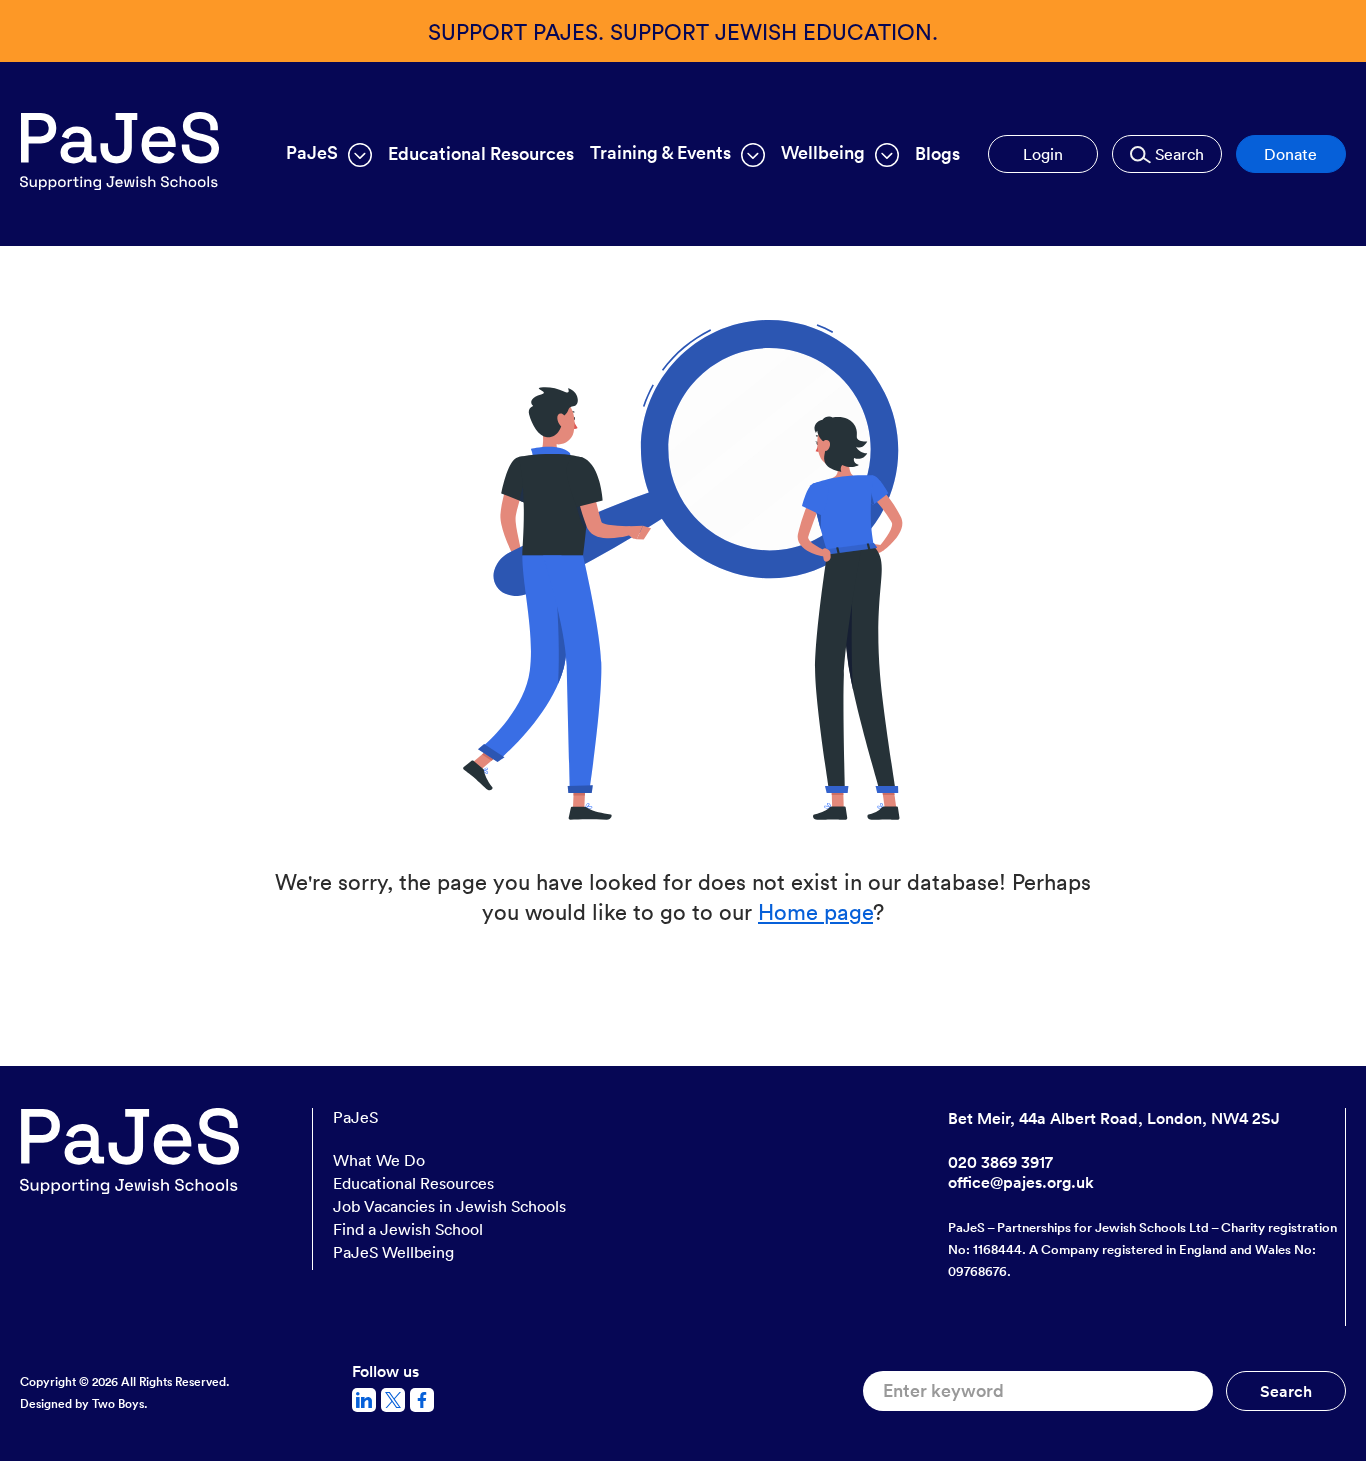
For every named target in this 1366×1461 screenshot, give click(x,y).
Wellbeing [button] (823, 152)
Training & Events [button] (660, 152)
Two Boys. (120, 1403)
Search (1177, 154)
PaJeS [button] (312, 152)
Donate (1290, 154)
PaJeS (355, 1117)
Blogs (937, 153)
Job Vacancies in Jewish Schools (449, 1206)
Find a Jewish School (408, 1229)
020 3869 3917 (1000, 1162)
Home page (815, 910)
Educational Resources (481, 153)
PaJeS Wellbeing (393, 1252)
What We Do (379, 1160)
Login (1043, 154)
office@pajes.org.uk (1021, 1182)
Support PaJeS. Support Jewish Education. (683, 30)
